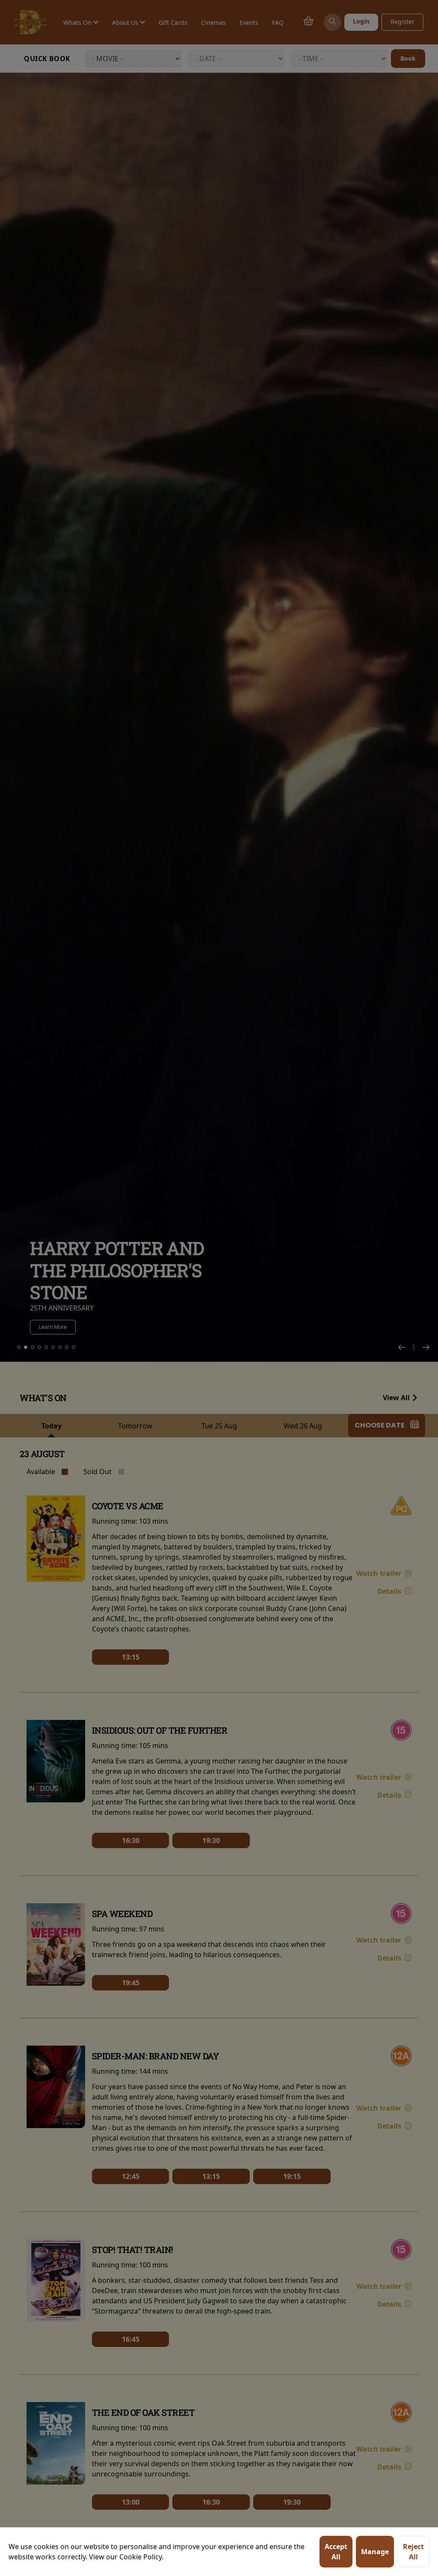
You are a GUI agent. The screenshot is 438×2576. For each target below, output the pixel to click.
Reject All (413, 2552)
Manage (375, 2552)
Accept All (336, 2552)
